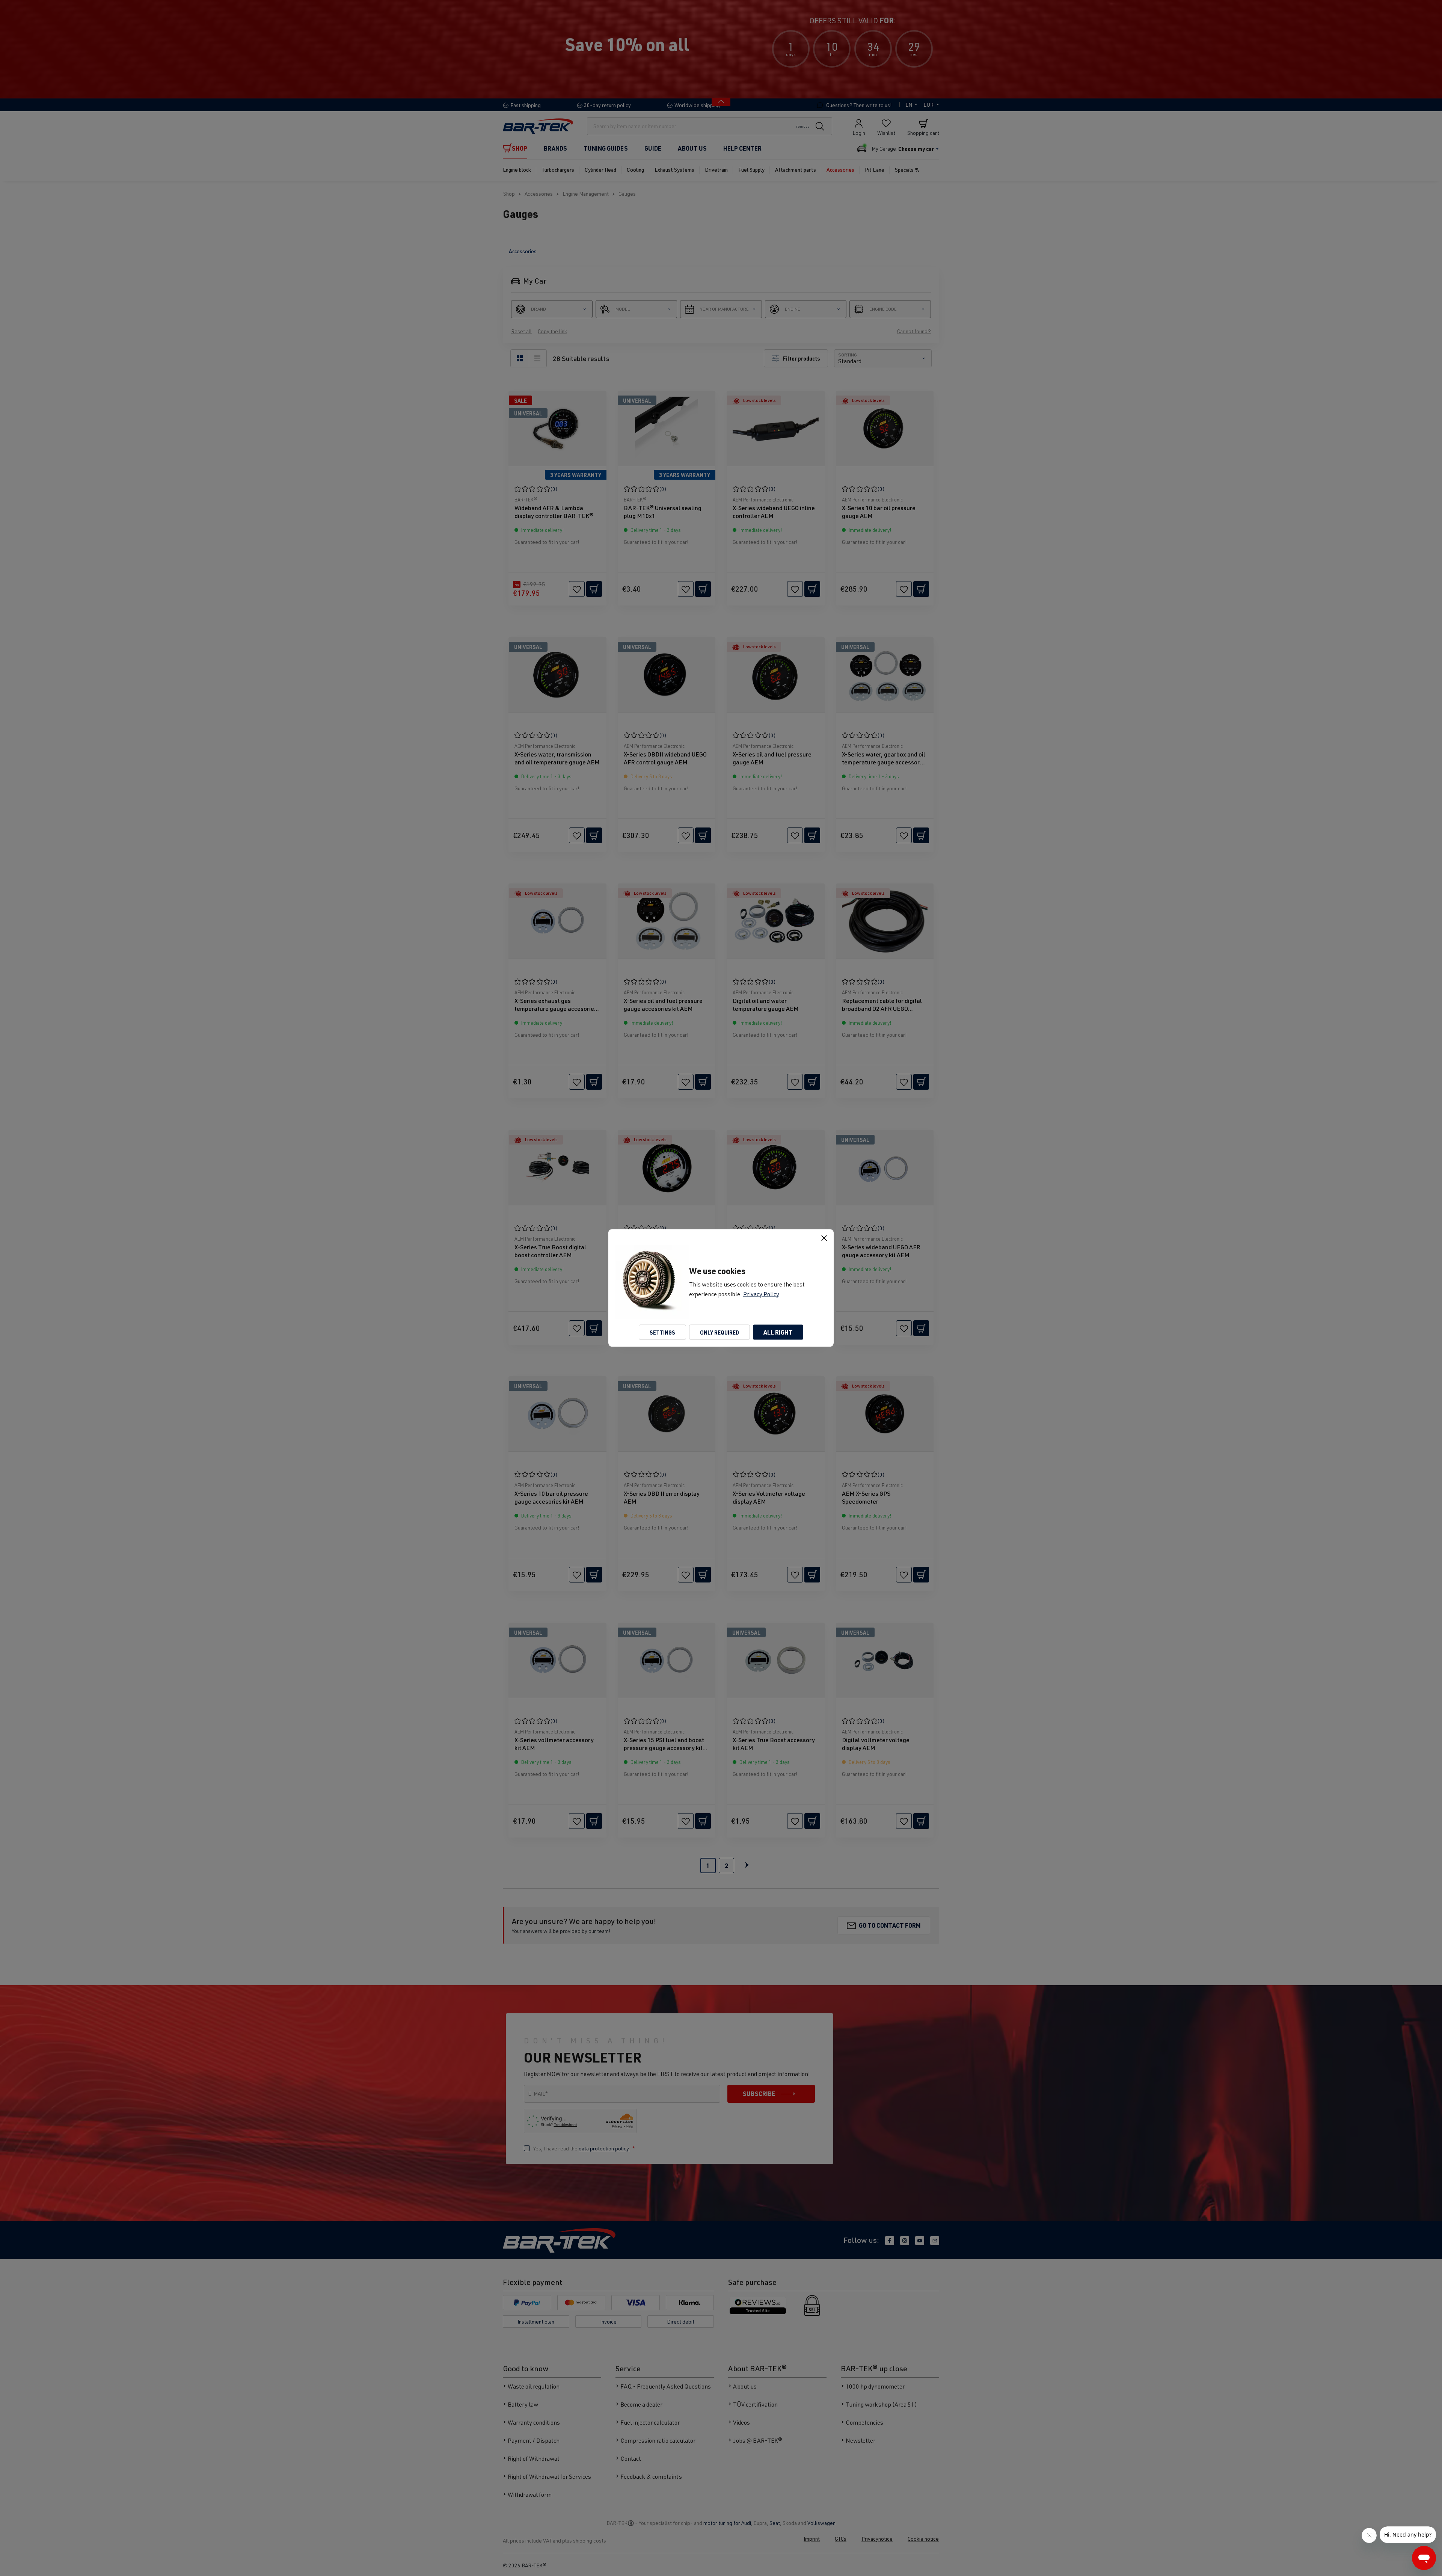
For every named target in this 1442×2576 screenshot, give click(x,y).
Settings (662, 1332)
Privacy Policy (761, 1294)
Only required (719, 1332)
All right (778, 1332)
